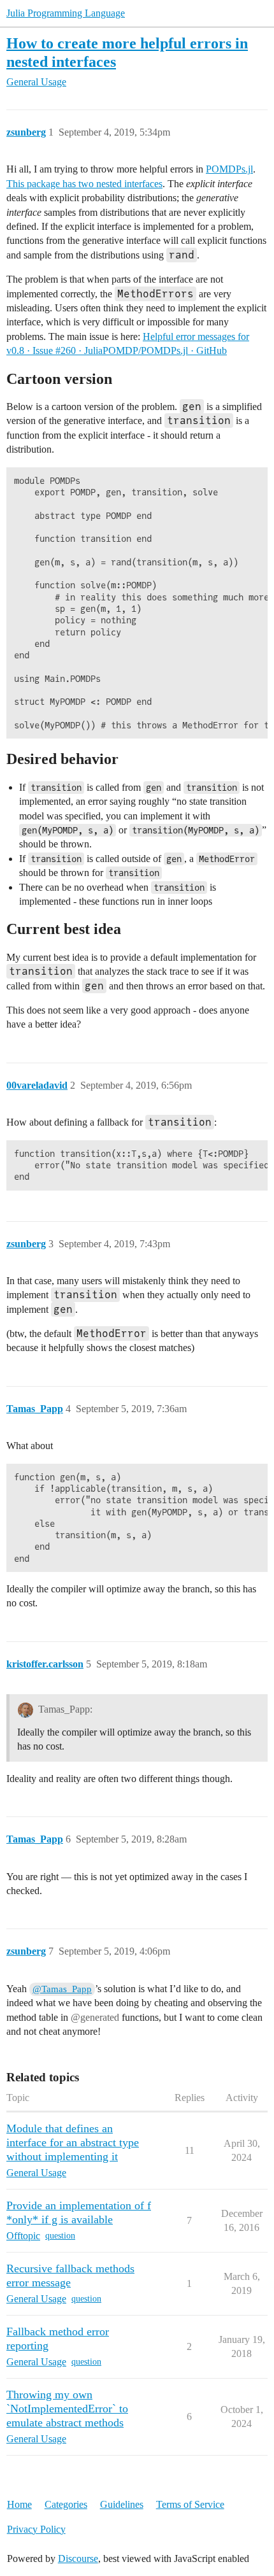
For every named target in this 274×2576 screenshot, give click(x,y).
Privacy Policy (36, 2529)
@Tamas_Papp (62, 1989)
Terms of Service (190, 2504)
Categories (66, 2504)
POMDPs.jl (229, 169)
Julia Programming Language (66, 13)
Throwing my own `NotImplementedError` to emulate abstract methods (67, 2409)
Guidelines (122, 2504)
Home (19, 2504)
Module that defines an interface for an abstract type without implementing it (73, 2142)
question (60, 2236)
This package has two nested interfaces (84, 184)
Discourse (78, 2558)
